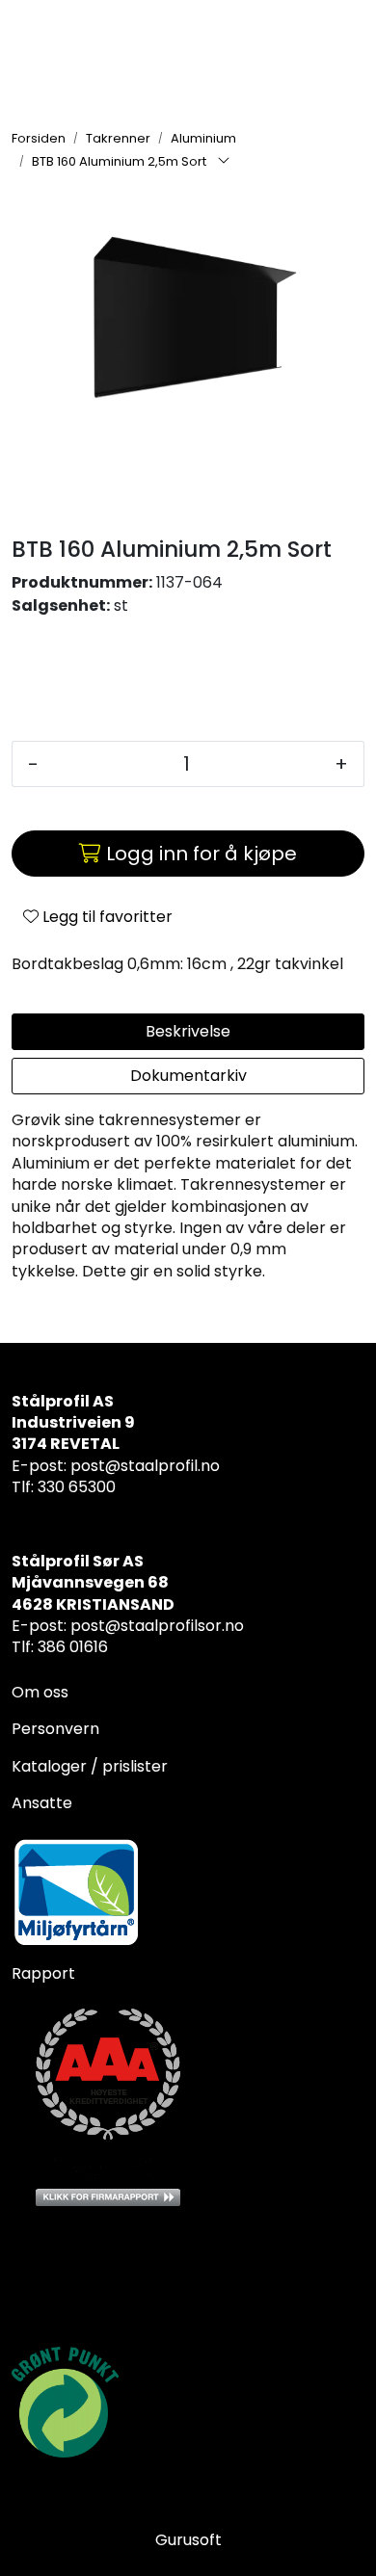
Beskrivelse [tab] (188, 1031)
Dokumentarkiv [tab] (188, 1076)
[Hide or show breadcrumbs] (224, 162)
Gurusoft (188, 2540)
